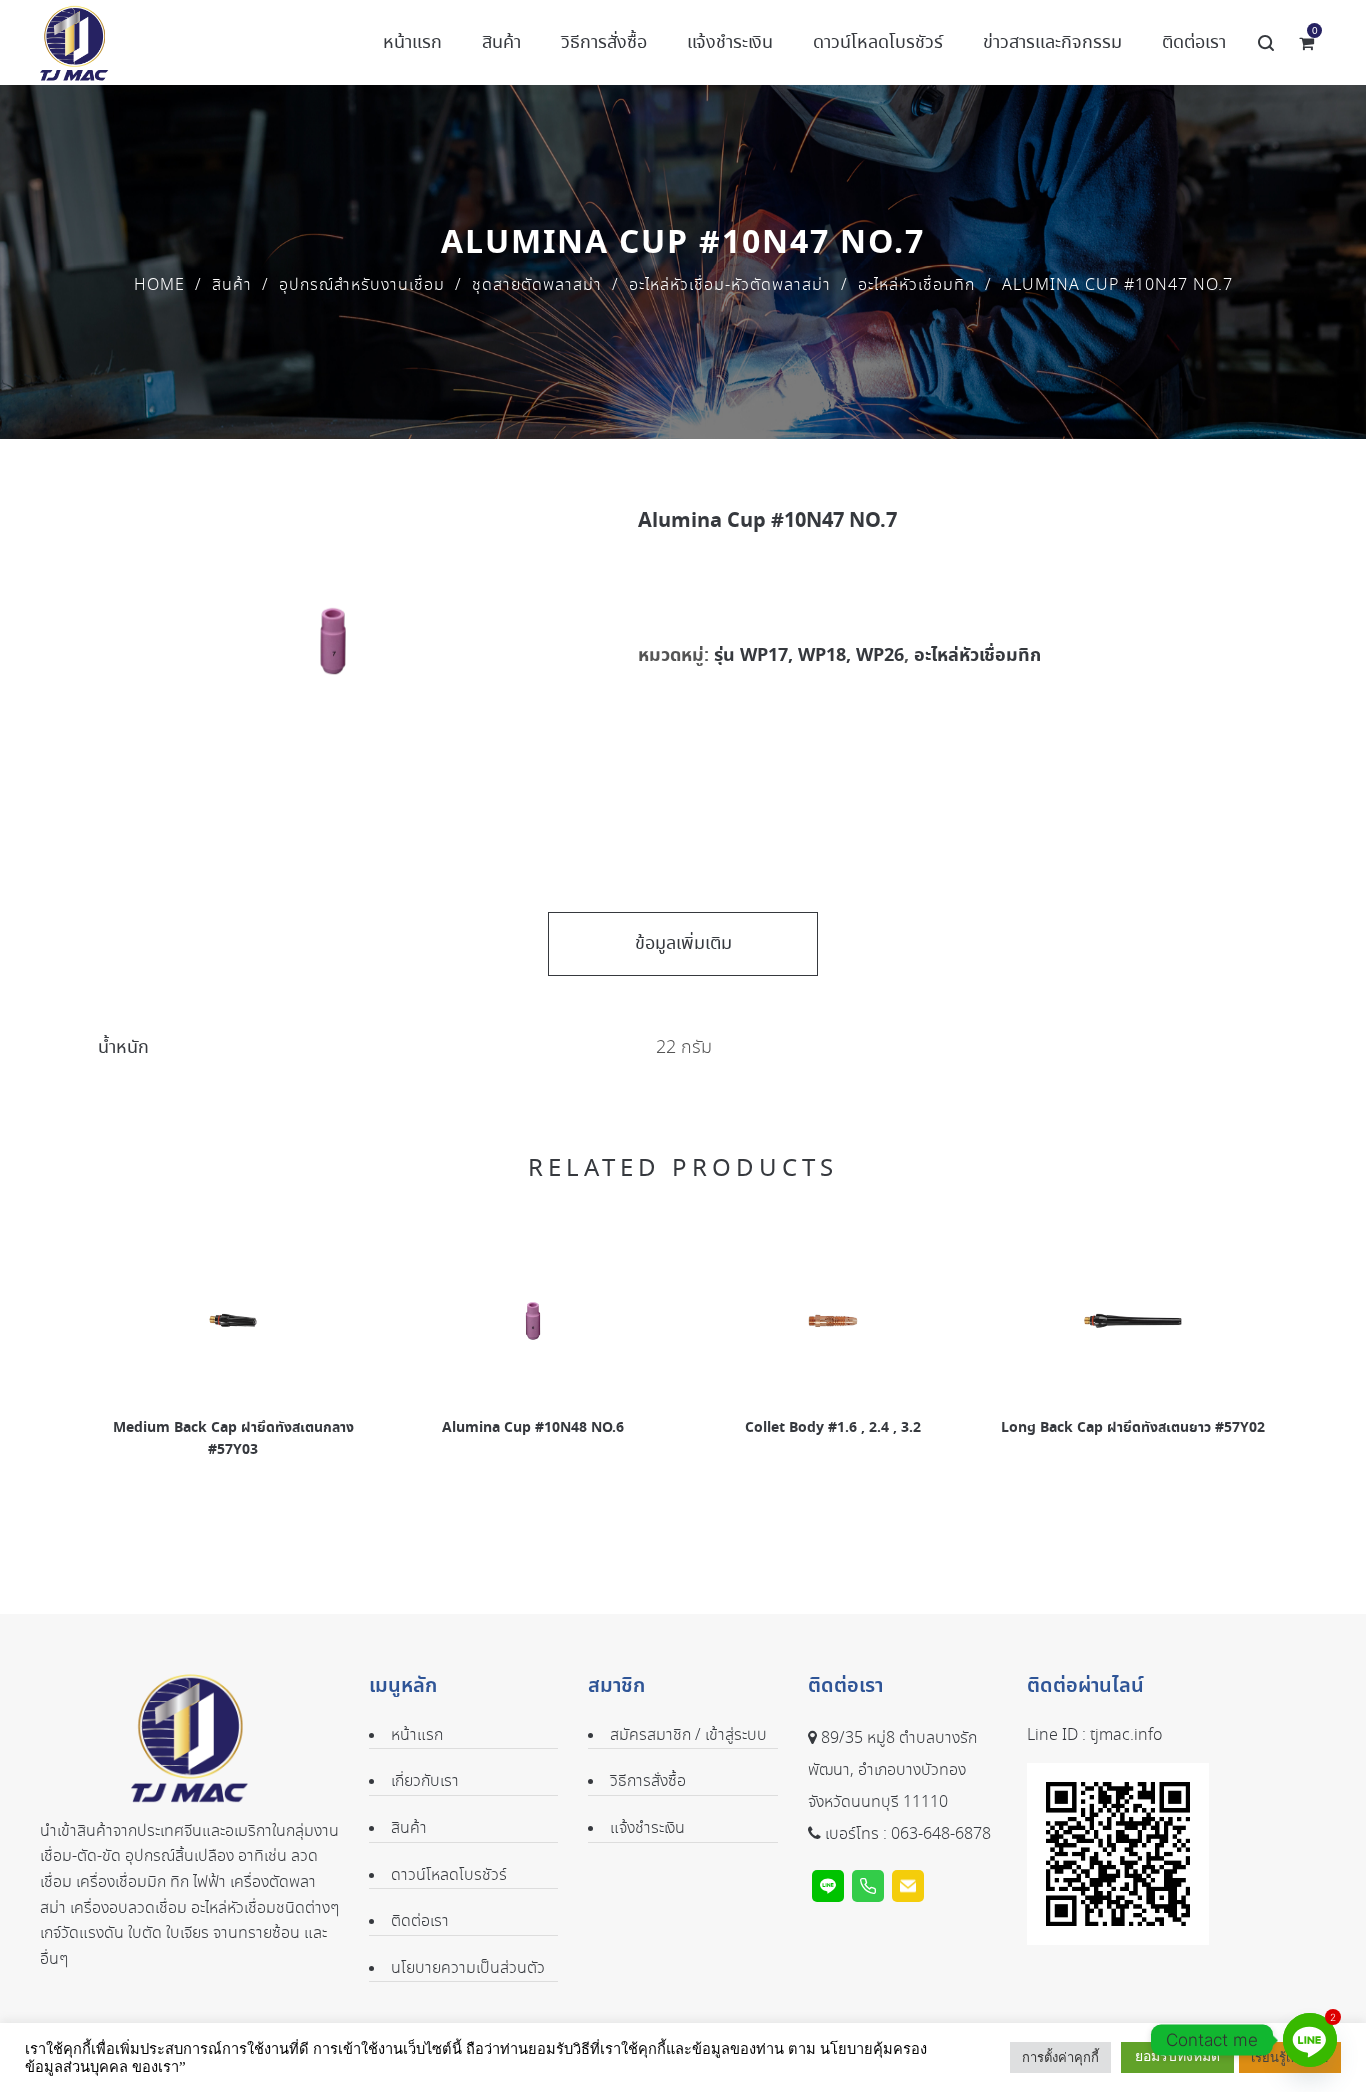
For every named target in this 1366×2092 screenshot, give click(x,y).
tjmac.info (1126, 1735)
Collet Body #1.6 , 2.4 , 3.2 (833, 1428)
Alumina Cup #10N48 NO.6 (533, 1428)
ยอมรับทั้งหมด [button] (1177, 2056)
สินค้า (232, 285)
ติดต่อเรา (420, 1921)
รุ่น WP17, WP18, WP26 (809, 655)
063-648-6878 (941, 1834)
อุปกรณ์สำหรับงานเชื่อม (362, 285)
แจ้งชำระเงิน (647, 1828)
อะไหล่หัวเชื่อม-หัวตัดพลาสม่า (730, 285)
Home (159, 285)
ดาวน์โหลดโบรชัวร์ (449, 1875)
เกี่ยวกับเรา (425, 1781)
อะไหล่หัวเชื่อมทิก (916, 285)
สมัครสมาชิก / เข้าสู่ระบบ (688, 1735)
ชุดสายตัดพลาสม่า (537, 285)
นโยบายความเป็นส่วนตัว (468, 1968)
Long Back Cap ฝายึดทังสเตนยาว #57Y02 (1133, 1428)
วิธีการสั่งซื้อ (648, 1781)
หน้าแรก (417, 1735)
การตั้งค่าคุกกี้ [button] (1060, 2057)
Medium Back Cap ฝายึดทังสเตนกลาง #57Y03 (233, 1439)
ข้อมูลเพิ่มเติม (683, 944)
